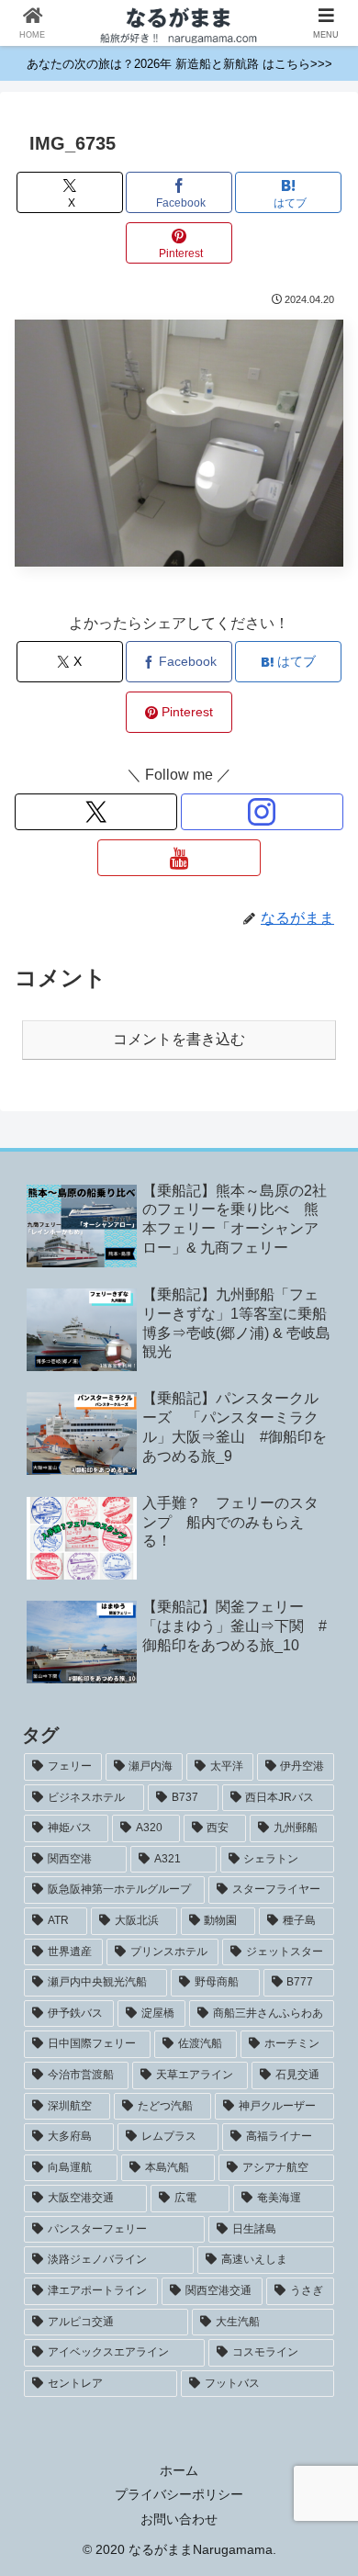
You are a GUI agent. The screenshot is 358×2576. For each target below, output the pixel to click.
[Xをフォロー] (96, 812)
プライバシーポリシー (179, 2494)
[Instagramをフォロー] (262, 812)
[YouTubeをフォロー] (179, 858)
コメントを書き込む (179, 1039)
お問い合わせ (179, 2519)
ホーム (179, 2470)
